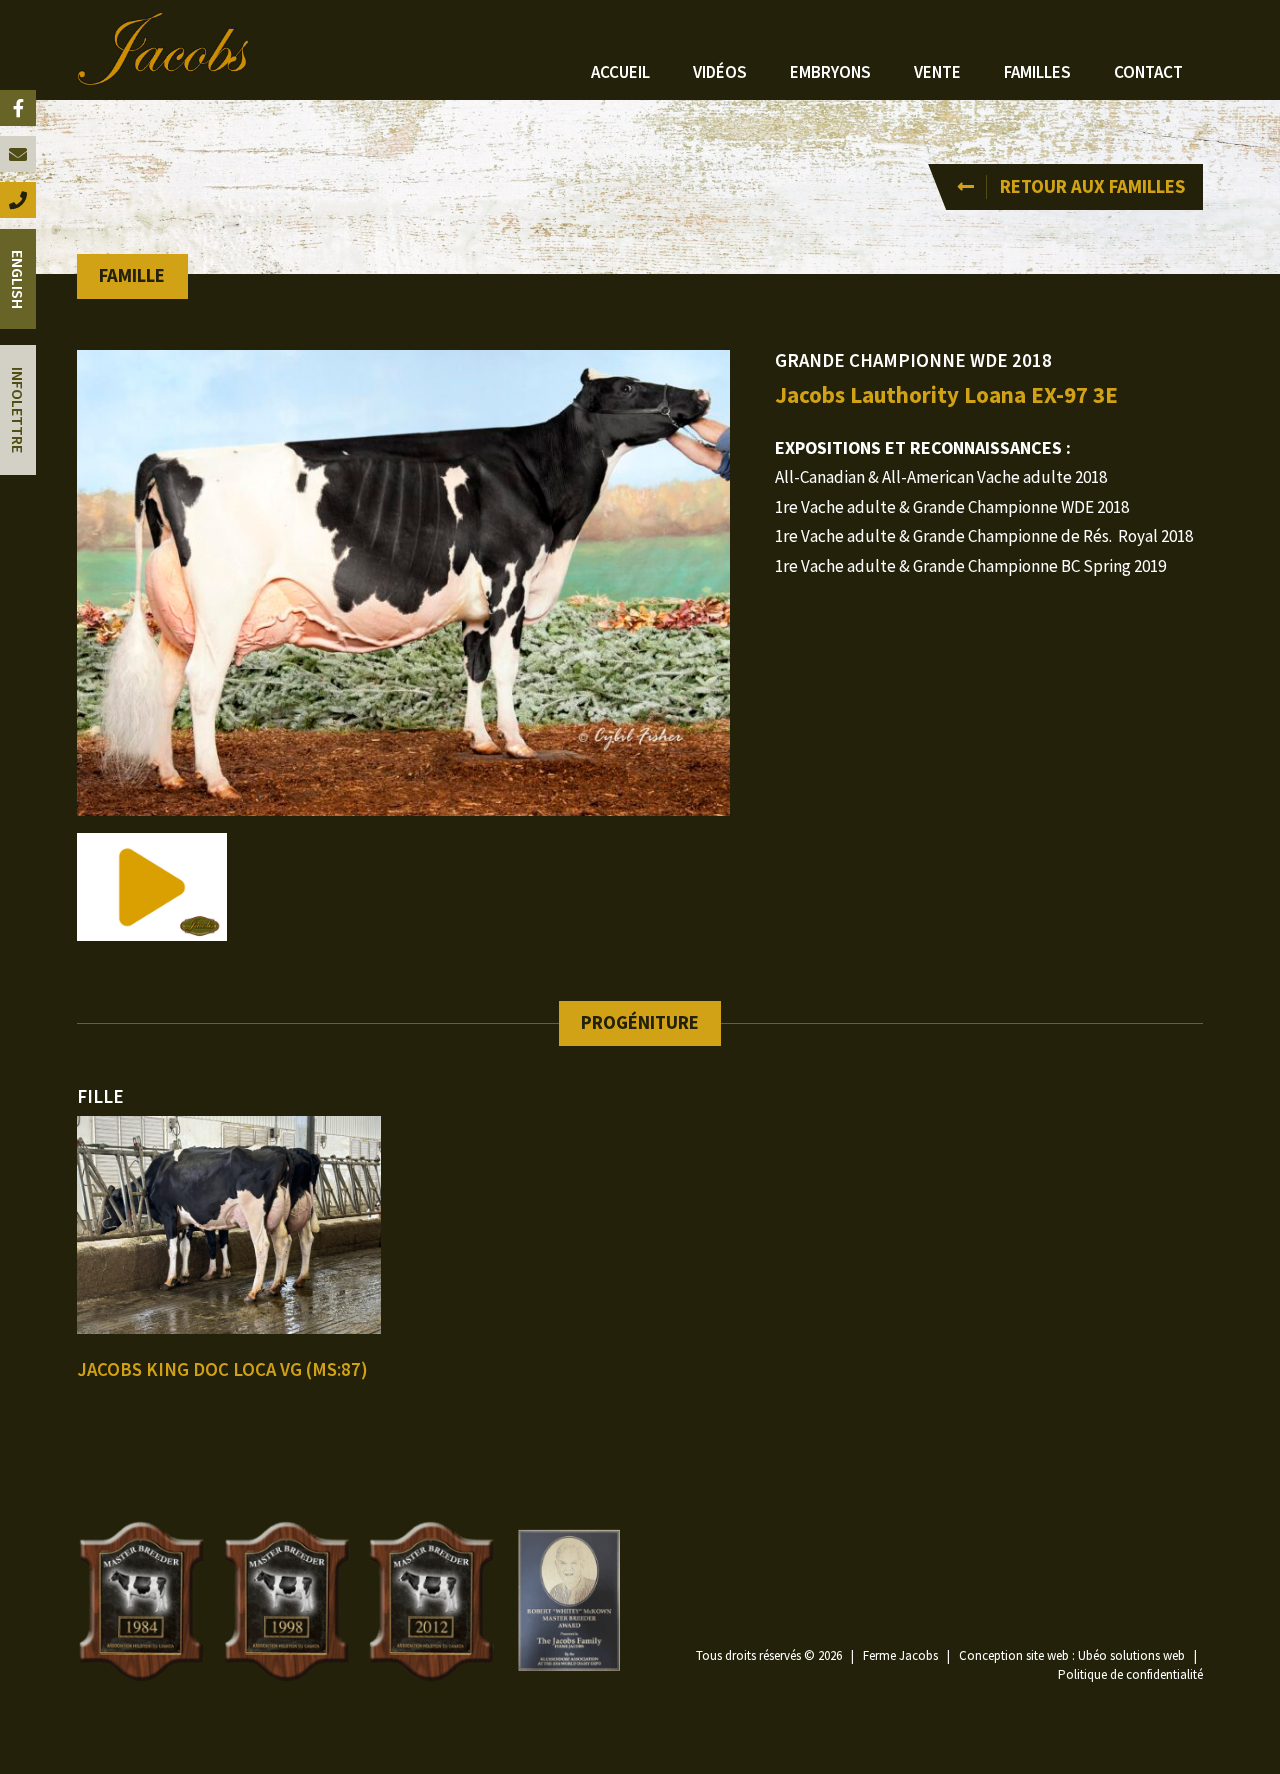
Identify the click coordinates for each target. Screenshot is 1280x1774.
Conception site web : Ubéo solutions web (1072, 1655)
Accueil (620, 72)
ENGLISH (18, 279)
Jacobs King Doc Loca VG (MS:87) (222, 1369)
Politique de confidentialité (1130, 1674)
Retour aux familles (1092, 186)
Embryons (830, 72)
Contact (1148, 72)
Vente (937, 72)
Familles (1037, 72)
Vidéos (720, 72)
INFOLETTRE (18, 410)
